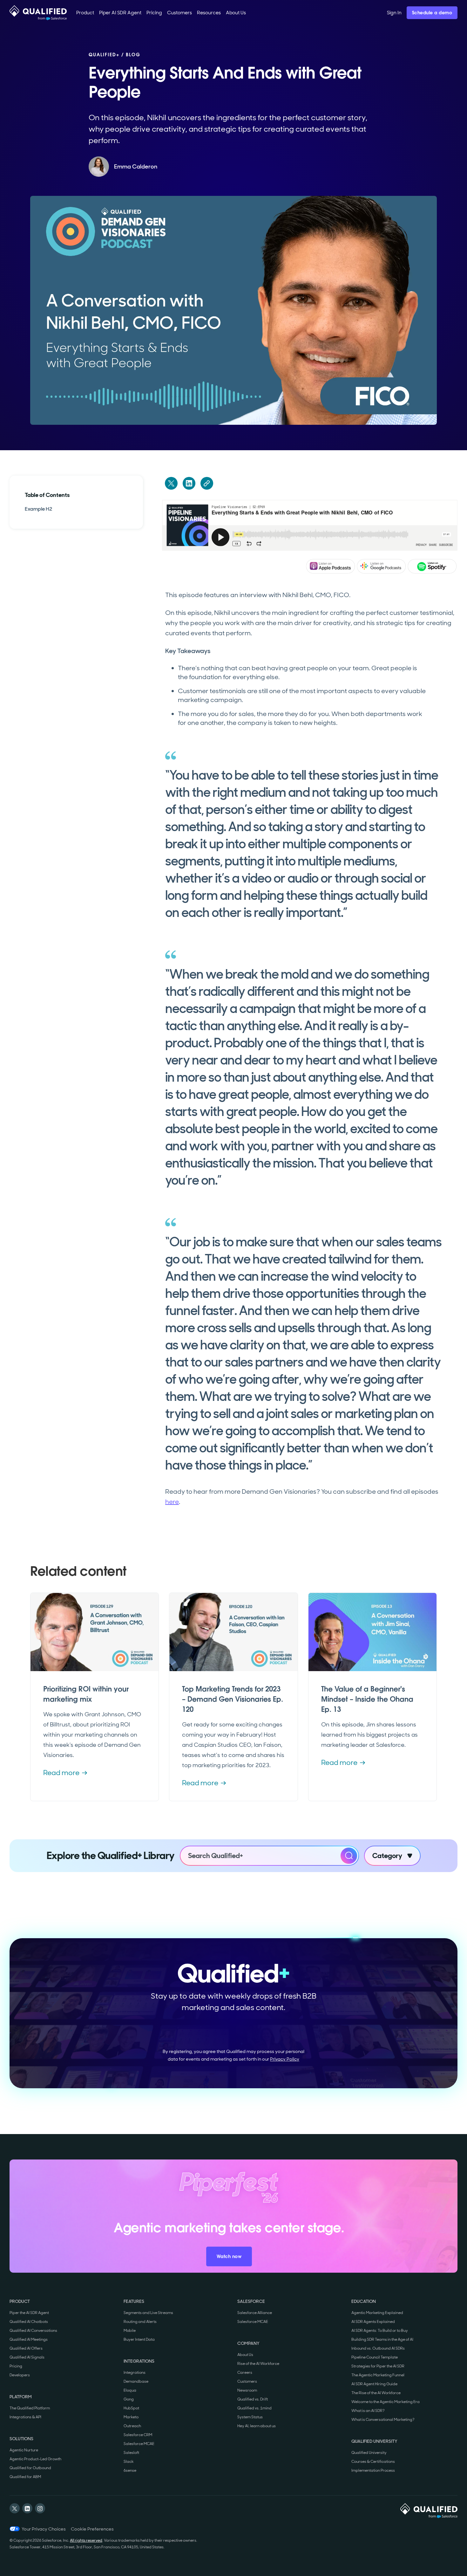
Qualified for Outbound (30, 2468)
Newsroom (247, 2390)
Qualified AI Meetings (29, 2339)
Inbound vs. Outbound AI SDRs (378, 2348)
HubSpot (131, 2408)
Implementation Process (373, 2470)
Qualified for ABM (25, 2477)
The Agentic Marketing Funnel (378, 2375)
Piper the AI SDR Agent (29, 2313)
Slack (129, 2462)
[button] (85, 13)
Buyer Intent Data (139, 2339)
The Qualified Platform (30, 2408)
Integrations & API (25, 2417)
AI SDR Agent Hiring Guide (374, 2384)
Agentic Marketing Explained (377, 2313)
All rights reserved (86, 2540)
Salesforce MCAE (139, 2444)
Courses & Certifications (373, 2462)
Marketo (131, 2417)
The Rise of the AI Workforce (376, 2393)
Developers (20, 2375)
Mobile (130, 2331)
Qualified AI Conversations (33, 2331)
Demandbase (136, 2381)
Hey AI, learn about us (257, 2426)
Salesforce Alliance (255, 2313)
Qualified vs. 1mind (254, 2408)
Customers (247, 2381)
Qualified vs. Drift (253, 2399)
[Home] (38, 13)
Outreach (132, 2426)
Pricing (16, 2366)
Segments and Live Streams (148, 2313)
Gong (129, 2399)
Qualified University (369, 2453)
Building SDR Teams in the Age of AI (382, 2339)
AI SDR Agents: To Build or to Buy (380, 2331)
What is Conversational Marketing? (383, 2420)
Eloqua (130, 2390)
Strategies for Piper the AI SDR (378, 2366)
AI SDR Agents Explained (373, 2322)
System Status (250, 2417)
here (172, 1502)
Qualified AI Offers (26, 2348)
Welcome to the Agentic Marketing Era (386, 2402)
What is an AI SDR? (368, 2411)
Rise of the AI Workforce (258, 2364)
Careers (245, 2373)
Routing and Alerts (140, 2322)
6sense (130, 2470)
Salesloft (131, 2453)
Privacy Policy (285, 2059)
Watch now (229, 2256)
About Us (245, 2355)
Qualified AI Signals (27, 2357)
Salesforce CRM (138, 2435)
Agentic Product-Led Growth (35, 2459)
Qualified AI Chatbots (29, 2322)
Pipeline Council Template (375, 2357)
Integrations (135, 2373)
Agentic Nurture (24, 2450)
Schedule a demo (432, 13)
